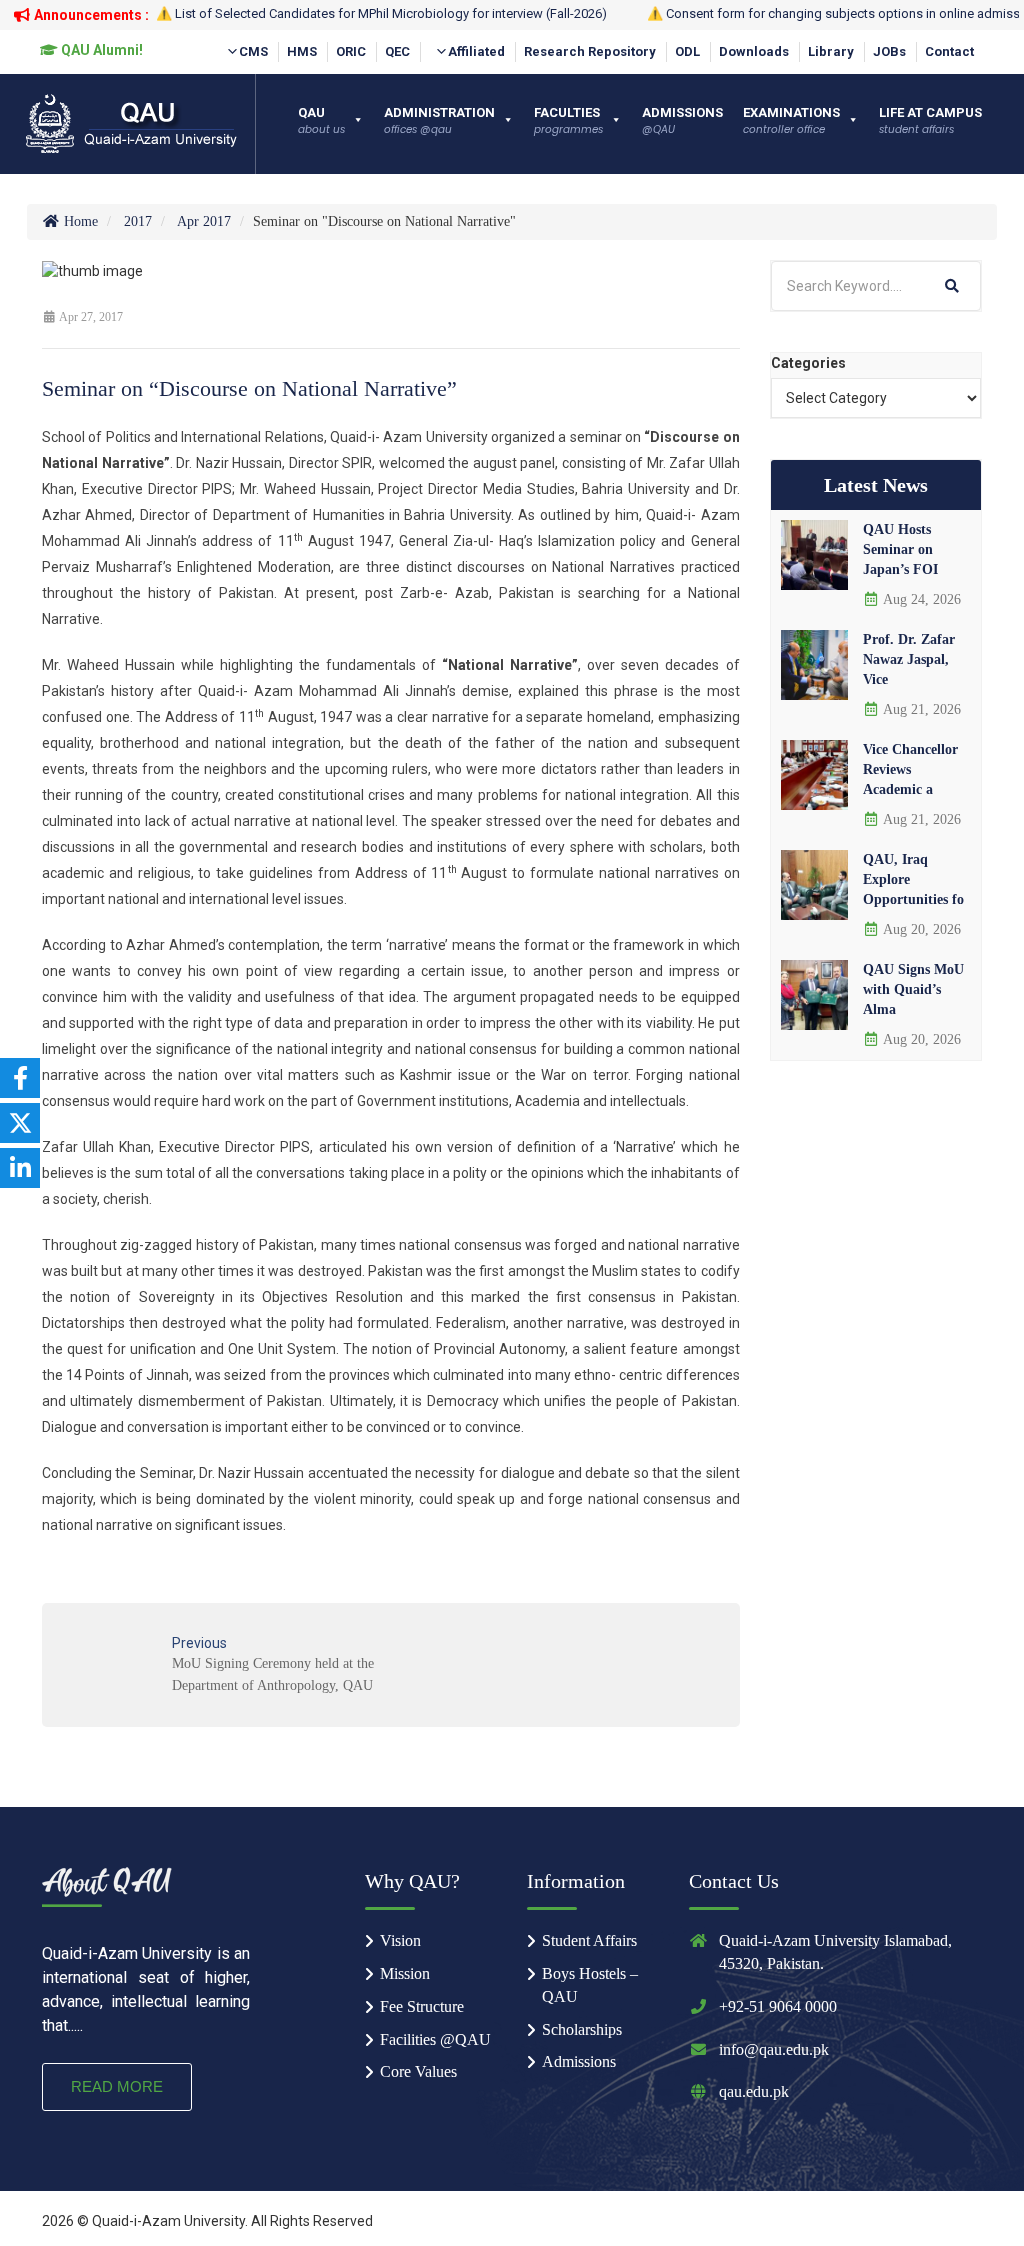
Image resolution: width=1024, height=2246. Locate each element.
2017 (138, 221)
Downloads (754, 51)
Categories (808, 363)
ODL (687, 51)
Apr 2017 (204, 221)
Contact (949, 51)
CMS (253, 51)
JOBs (889, 51)
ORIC (351, 51)
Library (831, 51)
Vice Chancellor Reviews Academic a (910, 769)
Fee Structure (422, 2006)
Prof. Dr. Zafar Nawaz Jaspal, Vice (909, 659)
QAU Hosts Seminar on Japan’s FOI (900, 549)
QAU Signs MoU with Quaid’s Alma (913, 989)
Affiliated (476, 51)
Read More (117, 2086)
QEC (397, 51)
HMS (302, 51)
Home (79, 221)
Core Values (418, 2071)
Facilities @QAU (435, 2039)
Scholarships (582, 2029)
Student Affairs (589, 1940)
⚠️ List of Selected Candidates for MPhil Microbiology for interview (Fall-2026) (381, 13)
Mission (405, 1973)
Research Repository (590, 51)
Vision (400, 1940)
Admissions (579, 2061)
